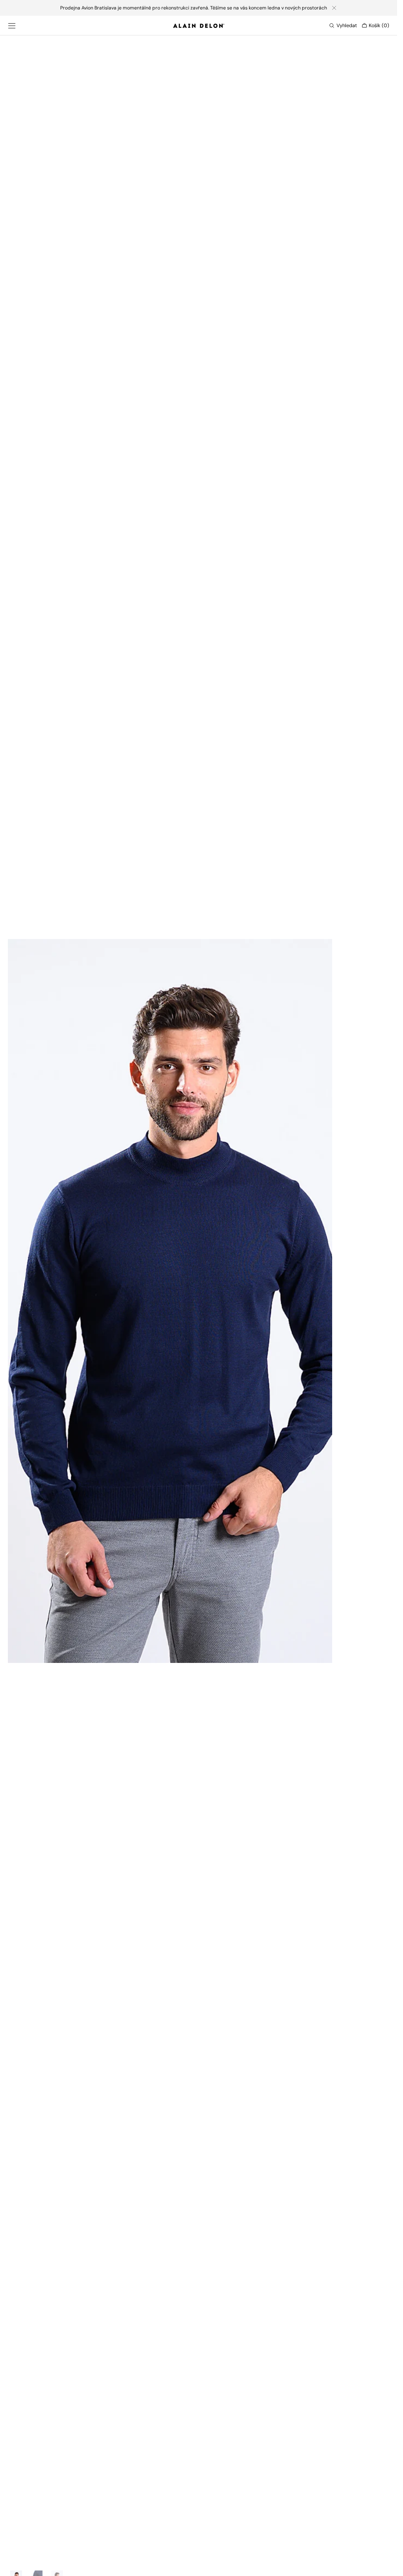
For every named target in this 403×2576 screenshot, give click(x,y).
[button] (12, 26)
